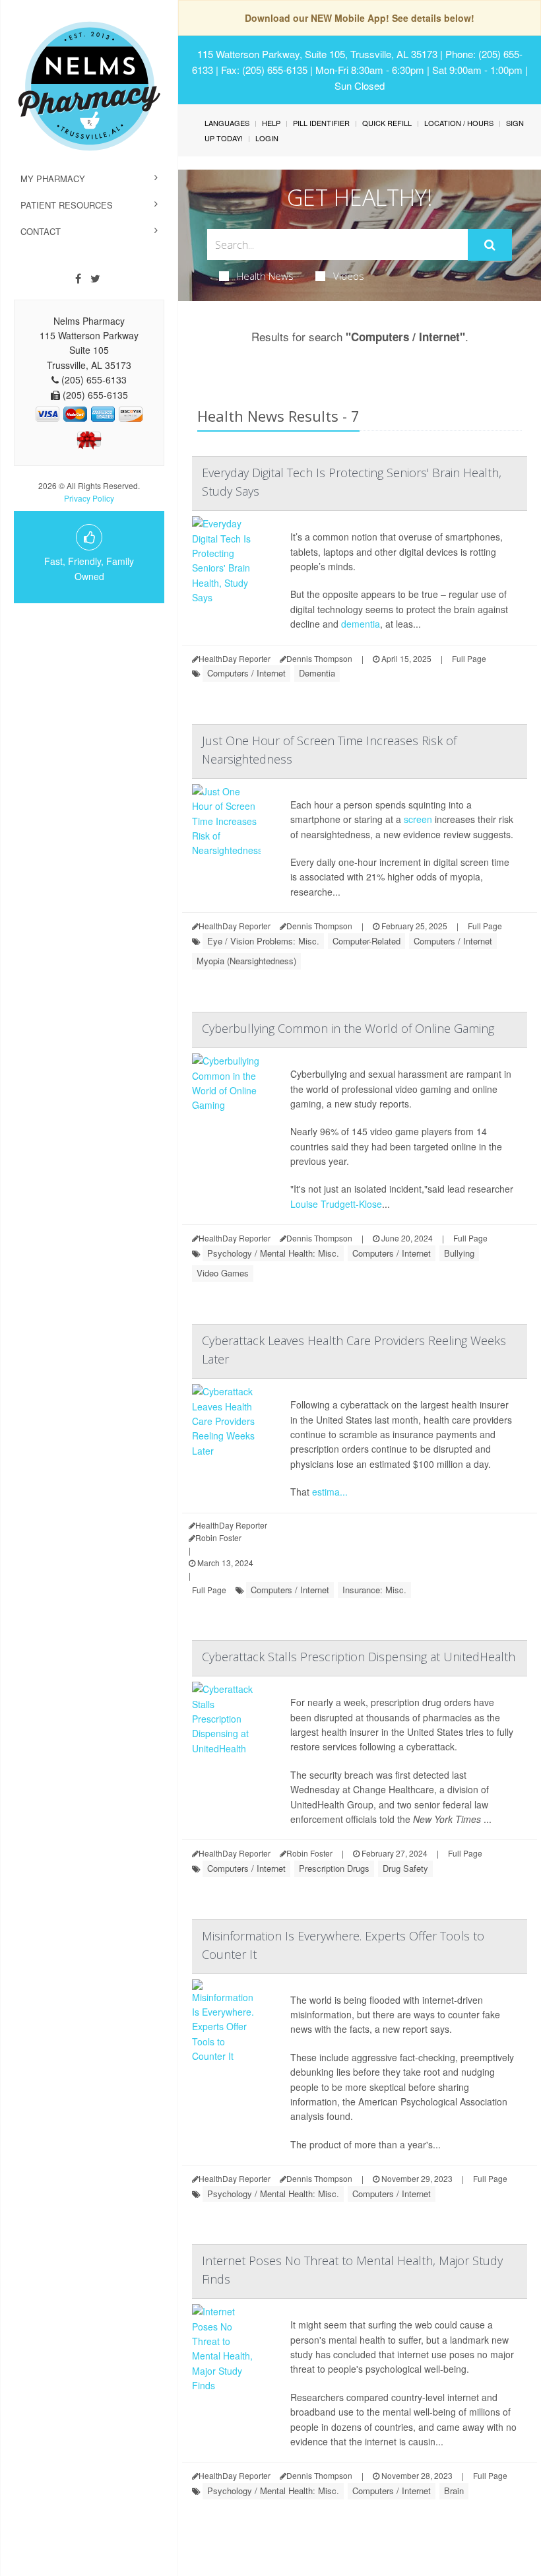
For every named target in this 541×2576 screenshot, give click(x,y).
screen (418, 819)
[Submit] (490, 245)
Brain (454, 2491)
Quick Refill (387, 123)
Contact (41, 231)
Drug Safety (405, 1868)
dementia (361, 624)
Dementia (317, 673)
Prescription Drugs (334, 1868)
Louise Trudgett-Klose (336, 1204)
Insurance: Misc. (374, 1590)
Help (271, 123)
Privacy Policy (89, 498)
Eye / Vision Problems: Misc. (263, 941)
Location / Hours (459, 123)
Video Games (223, 1273)
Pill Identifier (321, 123)
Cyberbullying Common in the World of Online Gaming (348, 1028)
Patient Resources (67, 205)
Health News (265, 276)
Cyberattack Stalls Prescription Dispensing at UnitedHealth (359, 1657)
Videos (349, 276)
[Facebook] (78, 279)
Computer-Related (366, 941)
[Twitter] (95, 279)
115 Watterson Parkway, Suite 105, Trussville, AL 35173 (317, 54)
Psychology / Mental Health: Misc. (273, 1253)
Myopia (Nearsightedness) (246, 961)
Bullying (459, 1253)
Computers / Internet (246, 673)
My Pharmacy (53, 179)
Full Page (469, 658)
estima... (330, 1492)
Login (267, 138)
